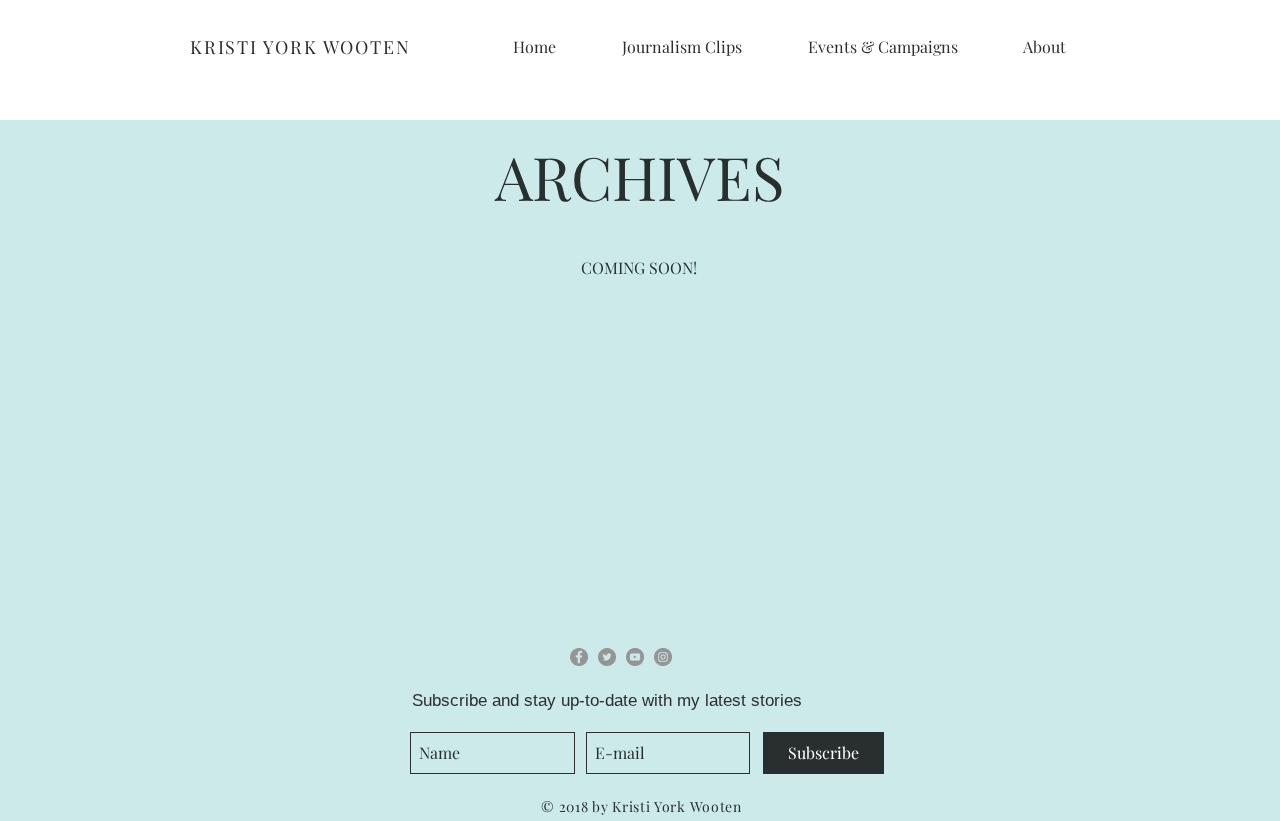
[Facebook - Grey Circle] (579, 657)
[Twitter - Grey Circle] (607, 657)
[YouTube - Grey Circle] (635, 657)
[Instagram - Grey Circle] (663, 657)
